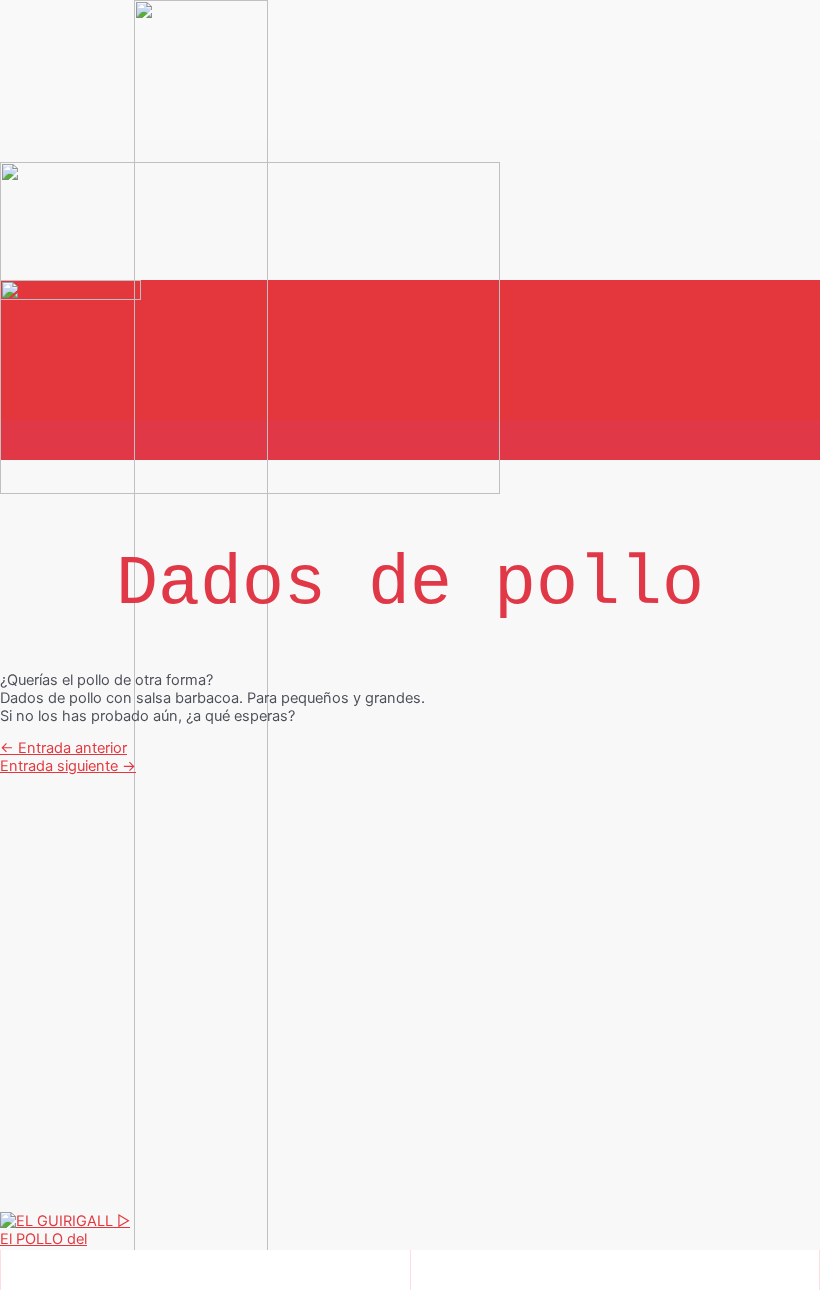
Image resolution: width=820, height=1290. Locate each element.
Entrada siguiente (68, 766)
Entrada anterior (63, 748)
